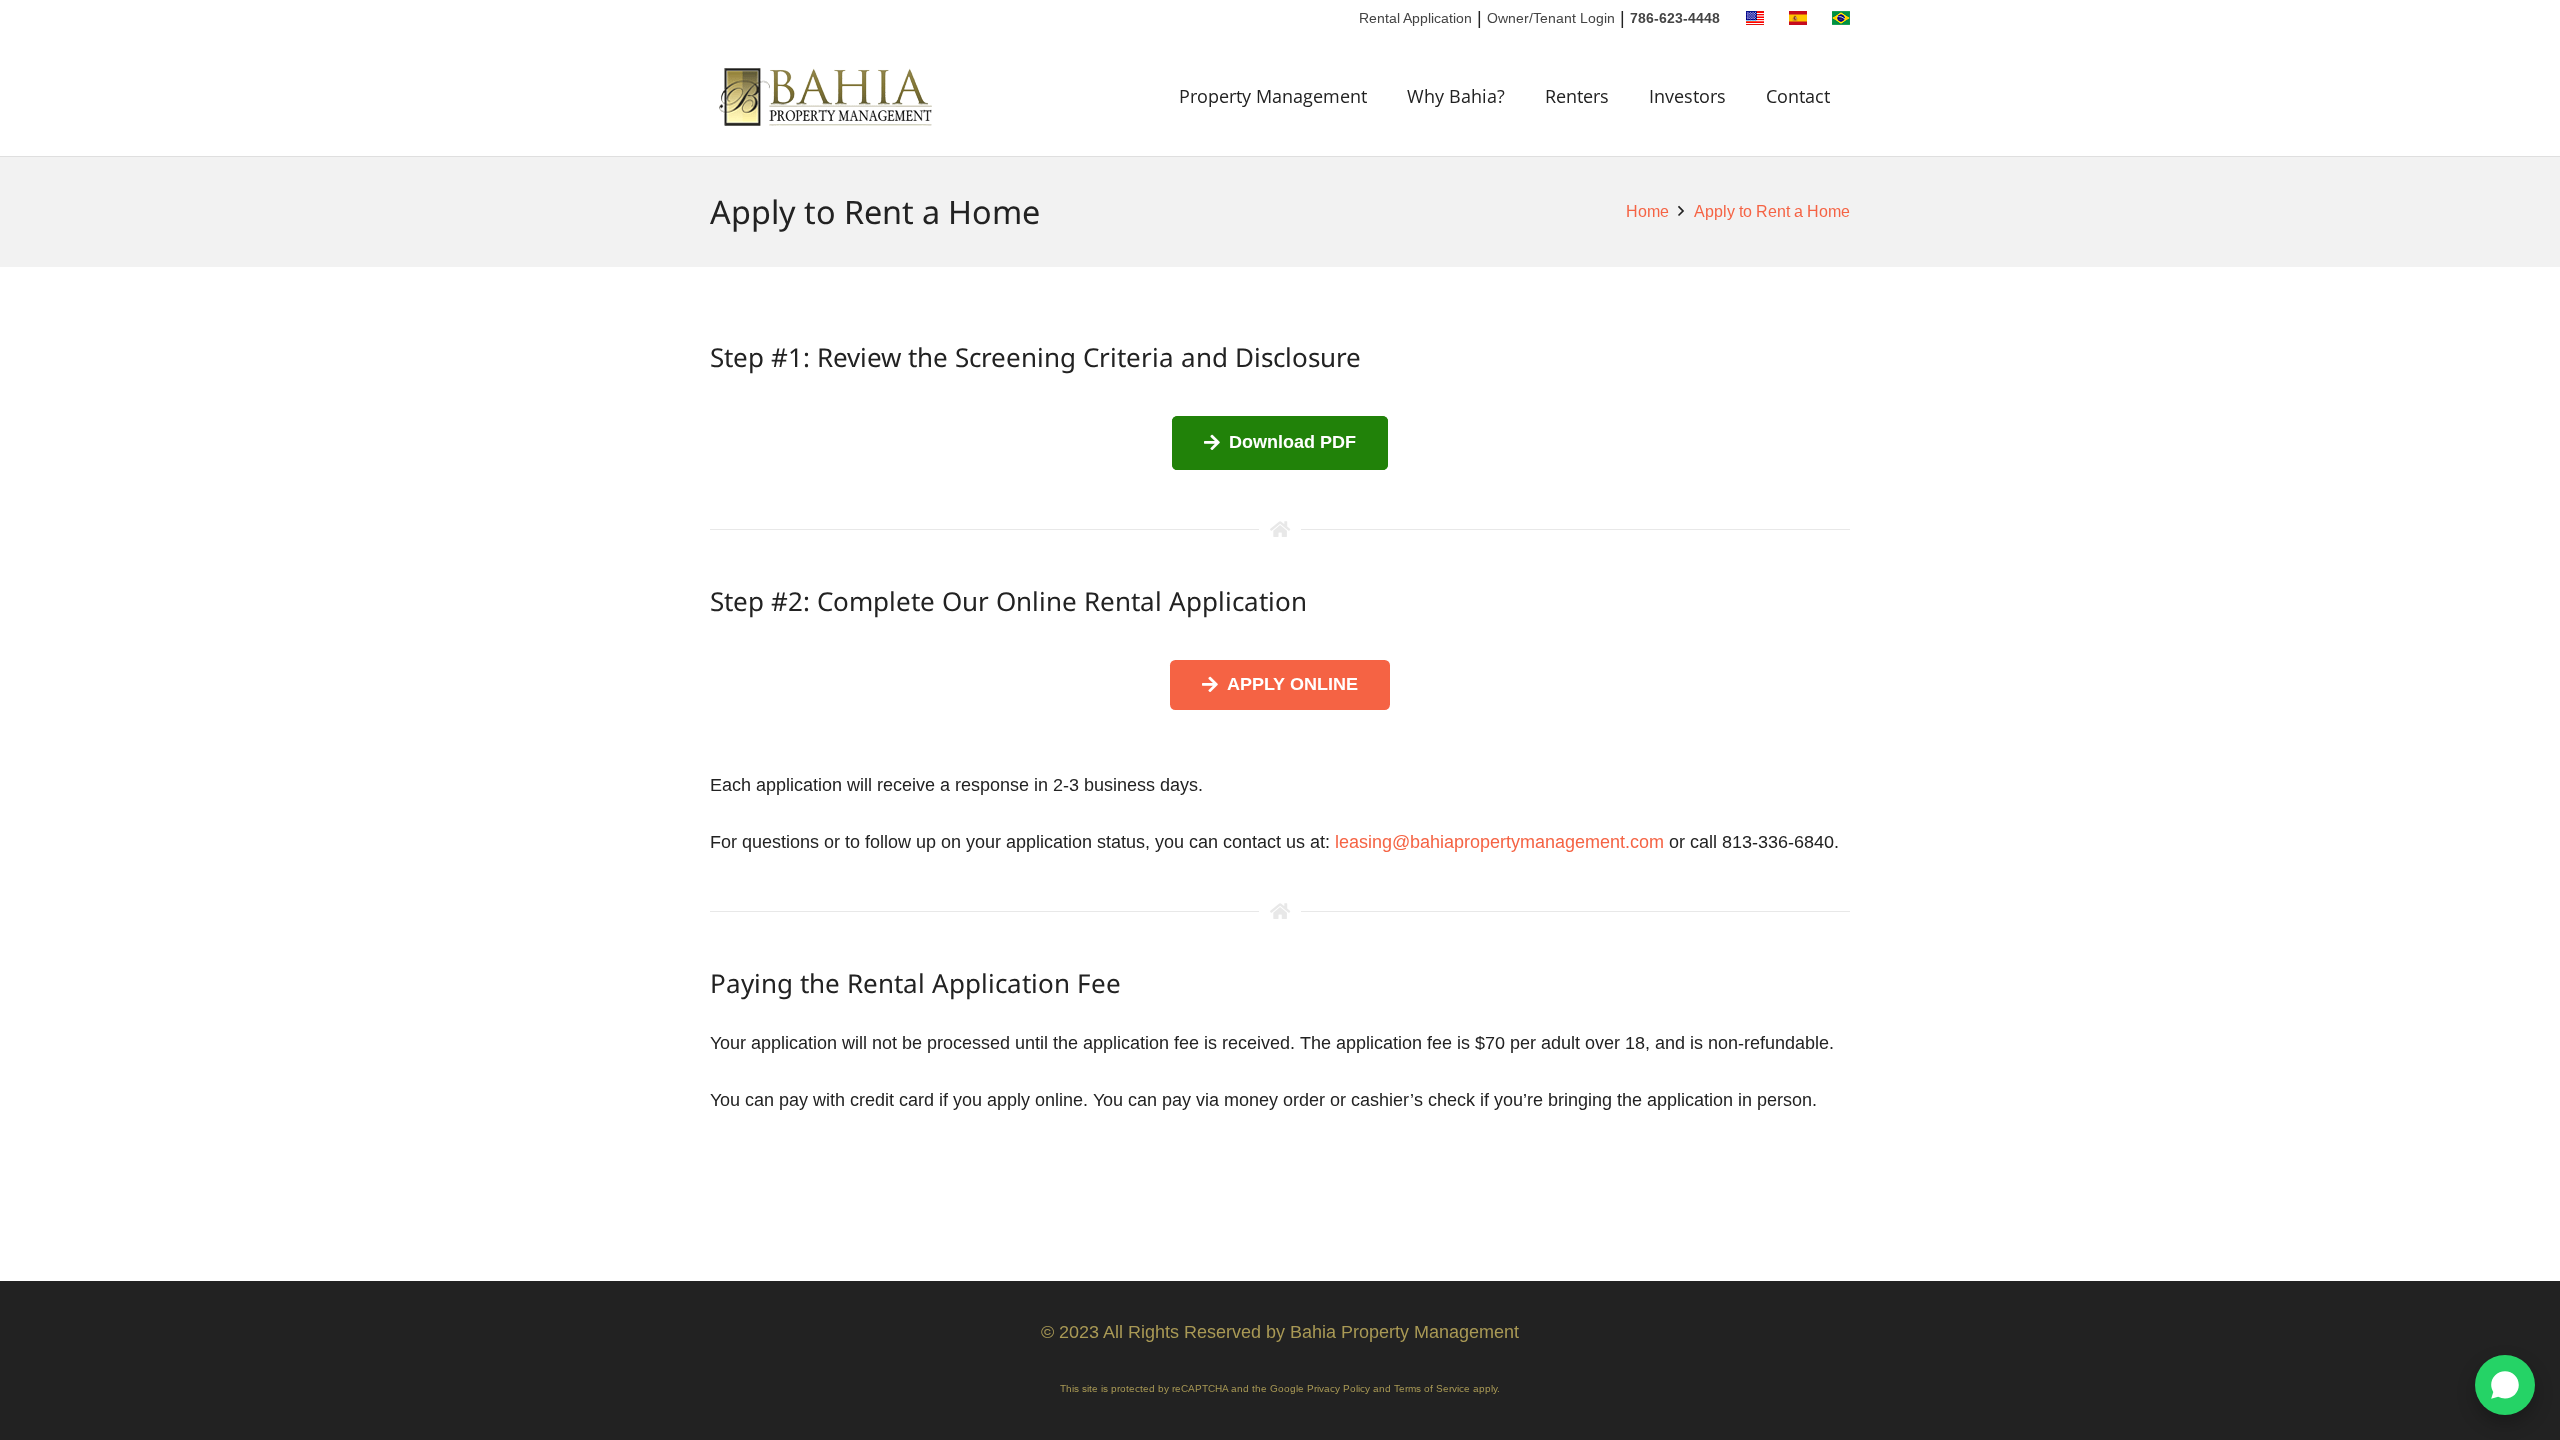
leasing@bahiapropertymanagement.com (1499, 842)
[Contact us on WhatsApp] (2505, 1385)
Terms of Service (1432, 1388)
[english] (1755, 18)
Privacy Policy (1338, 1388)
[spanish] (1798, 18)
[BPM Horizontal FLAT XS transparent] (828, 96)
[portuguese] (1841, 18)
